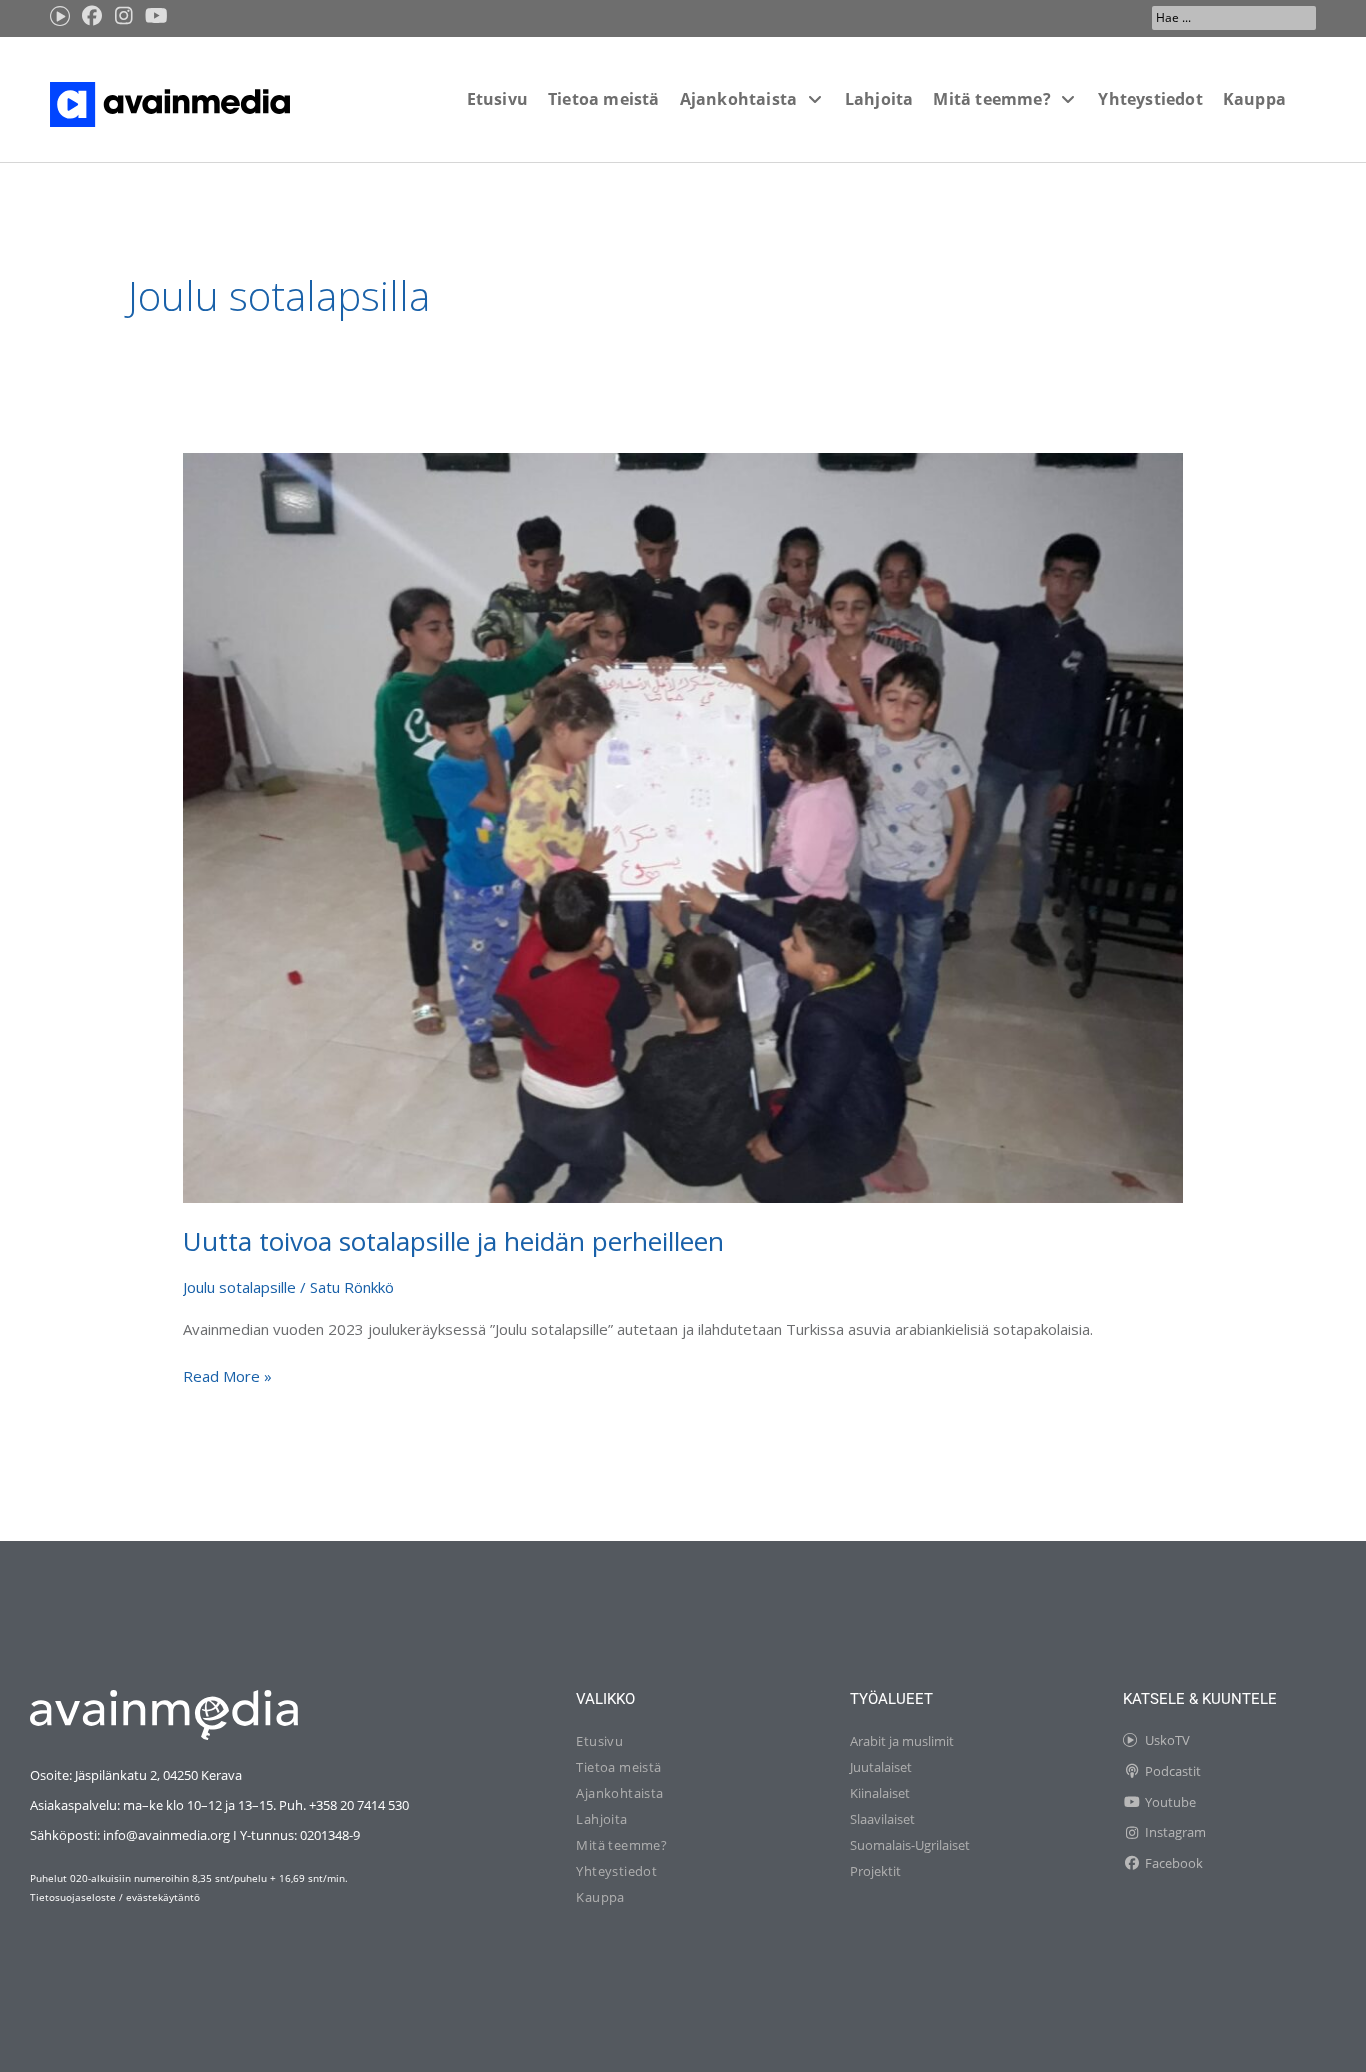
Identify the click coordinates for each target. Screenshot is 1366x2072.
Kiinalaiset (880, 1793)
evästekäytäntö (163, 1897)
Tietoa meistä (618, 1767)
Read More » (227, 1375)
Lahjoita (601, 1819)
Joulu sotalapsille (239, 1287)
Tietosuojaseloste (73, 1897)
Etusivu (599, 1741)
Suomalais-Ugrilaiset (910, 1845)
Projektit (875, 1871)
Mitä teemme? (621, 1845)
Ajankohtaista (619, 1793)
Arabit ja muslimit (902, 1741)
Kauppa (600, 1897)
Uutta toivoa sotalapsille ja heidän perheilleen (453, 1241)
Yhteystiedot (616, 1871)
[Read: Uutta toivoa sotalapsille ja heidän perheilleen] (683, 826)
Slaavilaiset (882, 1819)
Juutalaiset (881, 1767)
